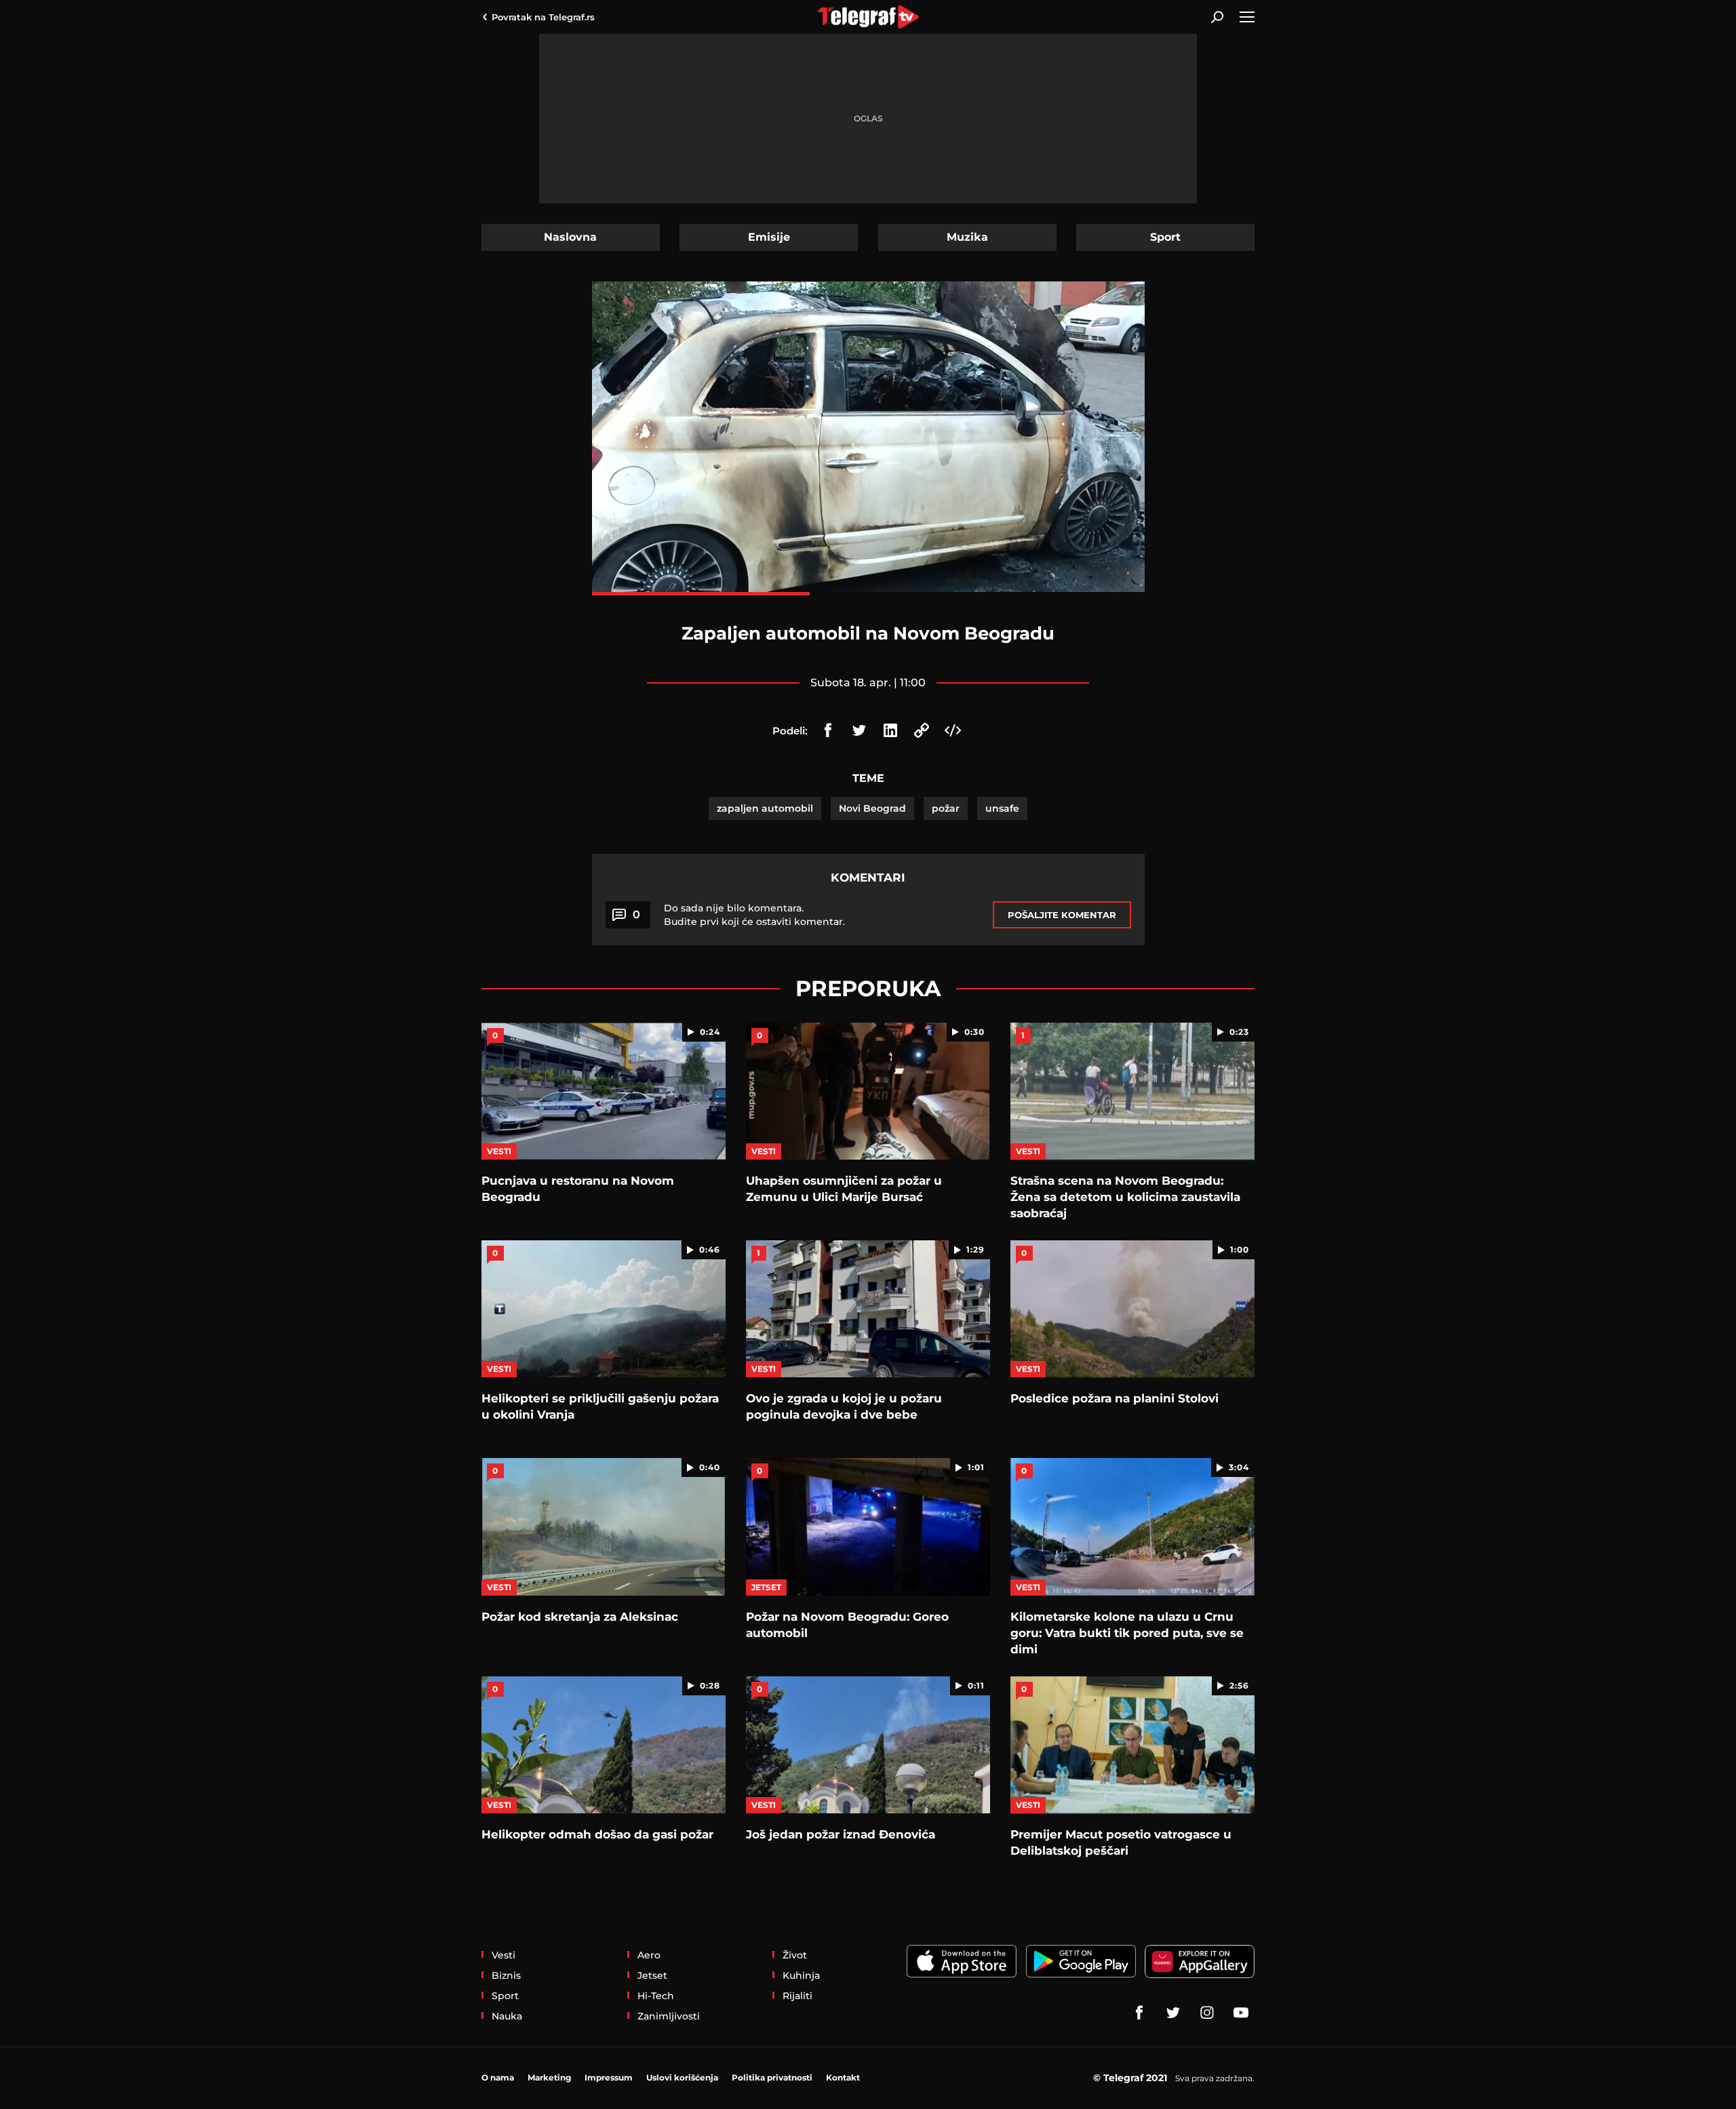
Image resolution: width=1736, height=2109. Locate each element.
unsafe (1002, 808)
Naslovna (570, 237)
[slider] (868, 594)
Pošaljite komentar (1062, 915)
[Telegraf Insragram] (1207, 2013)
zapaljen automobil (765, 808)
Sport (1165, 237)
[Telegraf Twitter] (1173, 2013)
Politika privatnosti (772, 2077)
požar (946, 808)
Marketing (549, 2077)
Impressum (609, 2077)
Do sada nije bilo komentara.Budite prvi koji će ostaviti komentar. (754, 915)
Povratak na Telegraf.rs (543, 17)
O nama (498, 2077)
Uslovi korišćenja (682, 2077)
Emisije (769, 237)
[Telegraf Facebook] (1139, 2013)
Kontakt (843, 2077)
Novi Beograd (872, 808)
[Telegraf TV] (1241, 2013)
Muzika (967, 237)
